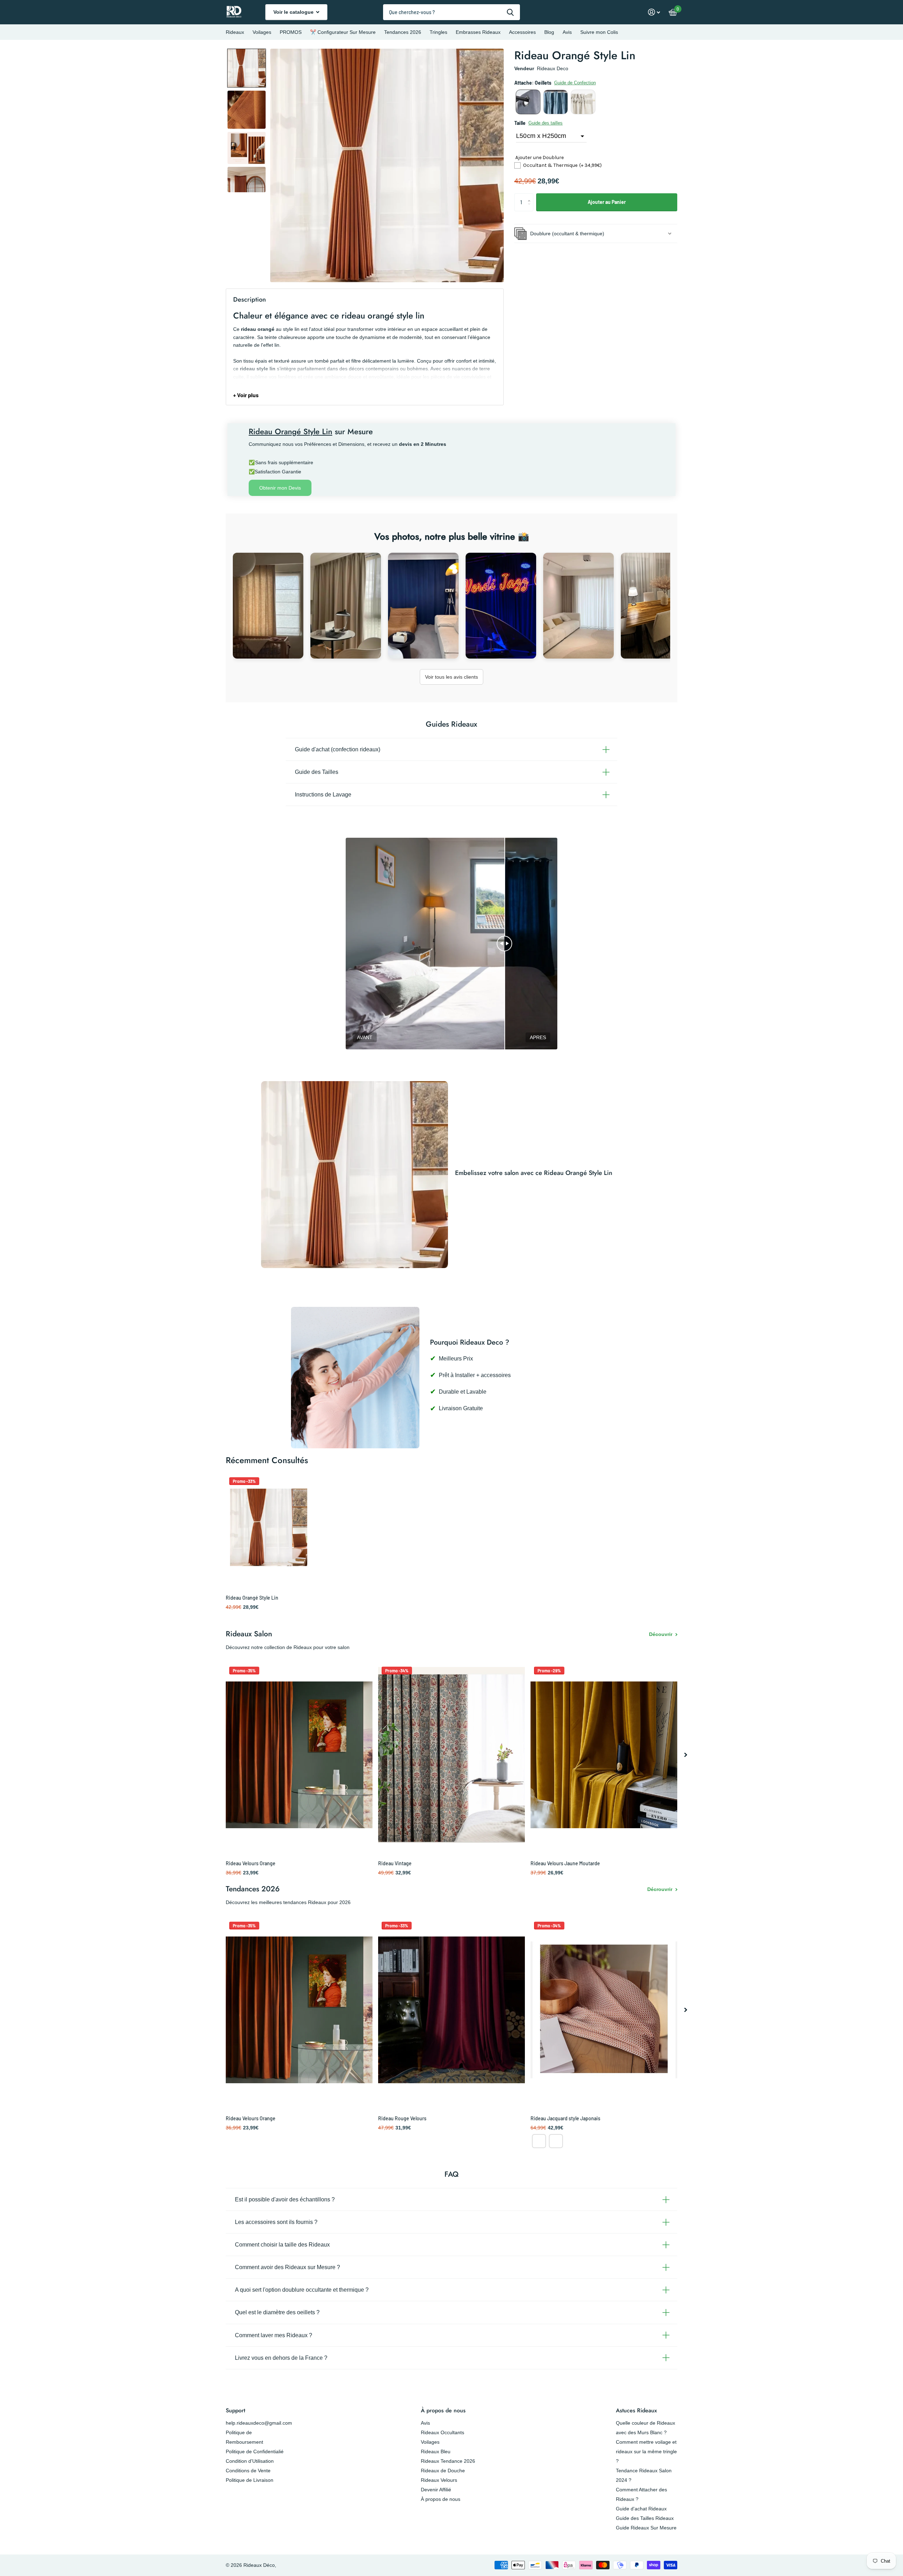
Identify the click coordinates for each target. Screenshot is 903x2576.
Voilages (262, 32)
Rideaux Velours (439, 2480)
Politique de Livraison (250, 2480)
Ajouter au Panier (607, 202)
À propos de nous (443, 2410)
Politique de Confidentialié (255, 2451)
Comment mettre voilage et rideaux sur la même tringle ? (646, 2451)
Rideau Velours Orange (251, 1863)
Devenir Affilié (436, 2490)
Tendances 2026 (403, 32)
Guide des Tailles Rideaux (645, 2518)
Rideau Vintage (395, 1863)
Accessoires (522, 32)
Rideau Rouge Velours (402, 2118)
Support (235, 2410)
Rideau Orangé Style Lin (252, 1598)
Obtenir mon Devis (280, 488)
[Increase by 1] (531, 196)
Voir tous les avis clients (451, 677)
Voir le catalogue (294, 12)
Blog (549, 32)
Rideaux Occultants (443, 2432)
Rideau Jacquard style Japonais (565, 2118)
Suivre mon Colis (599, 32)
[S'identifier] (654, 12)
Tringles (438, 32)
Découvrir (661, 1634)
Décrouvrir (660, 1889)
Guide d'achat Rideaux (641, 2509)
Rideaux (235, 32)
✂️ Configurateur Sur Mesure (343, 32)
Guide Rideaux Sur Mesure (646, 2528)
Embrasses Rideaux (478, 32)
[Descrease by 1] (531, 208)
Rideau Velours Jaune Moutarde (565, 1863)
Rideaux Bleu (436, 2451)
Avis (567, 32)
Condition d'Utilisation (250, 2461)
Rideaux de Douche (443, 2471)
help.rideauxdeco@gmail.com (259, 2423)
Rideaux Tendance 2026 (448, 2461)
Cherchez (510, 12)
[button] (247, 68)
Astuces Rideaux (636, 2410)
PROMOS (291, 32)
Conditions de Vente (248, 2471)
